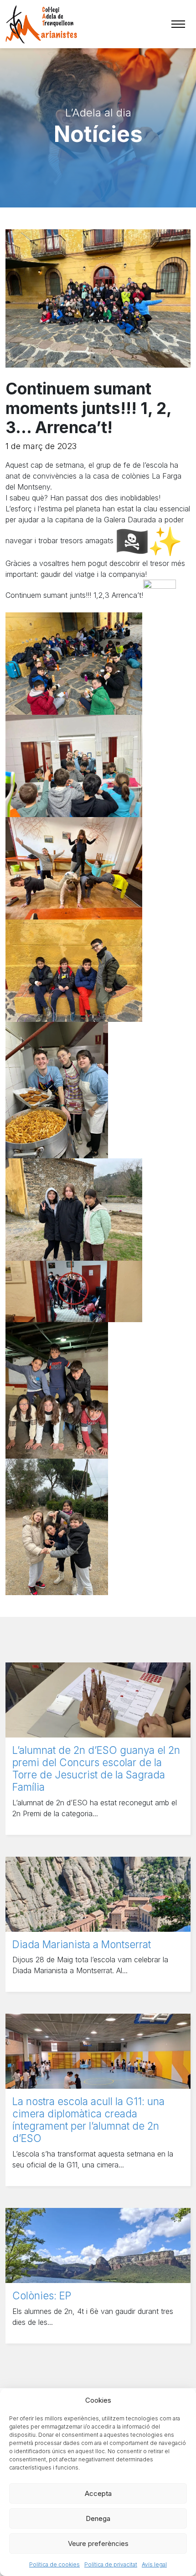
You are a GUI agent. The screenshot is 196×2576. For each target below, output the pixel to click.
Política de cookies (54, 2564)
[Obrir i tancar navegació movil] (178, 24)
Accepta (98, 2493)
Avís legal (154, 2564)
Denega (98, 2518)
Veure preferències (98, 2543)
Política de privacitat (111, 2564)
